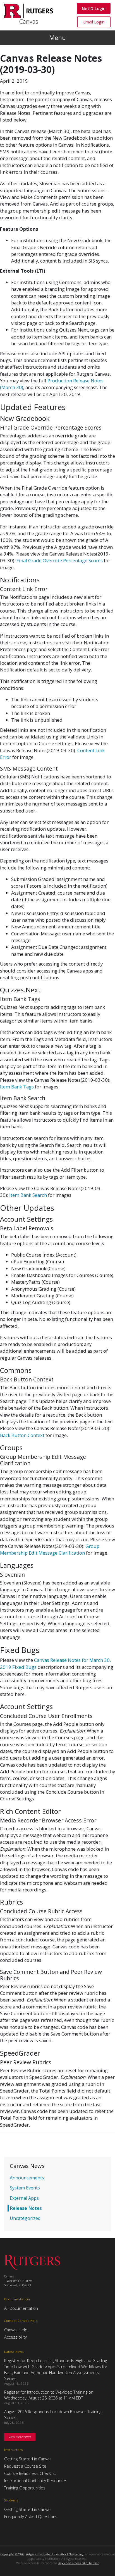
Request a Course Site (25, 2466)
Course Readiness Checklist (30, 2473)
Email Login (94, 22)
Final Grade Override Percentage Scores (60, 560)
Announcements (27, 2178)
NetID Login (94, 8)
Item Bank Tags (17, 1087)
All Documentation (21, 2308)
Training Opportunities (25, 2488)
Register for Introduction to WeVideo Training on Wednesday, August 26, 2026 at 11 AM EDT (49, 2395)
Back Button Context (22, 1435)
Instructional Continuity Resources (36, 2480)
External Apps (24, 2198)
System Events (25, 2188)
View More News (20, 2437)
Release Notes (26, 2208)
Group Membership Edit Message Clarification (50, 1549)
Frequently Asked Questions (31, 2517)
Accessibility (15, 2337)
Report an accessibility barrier (78, 2563)
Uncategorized (25, 2218)
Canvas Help (16, 2330)
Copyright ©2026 (12, 2554)
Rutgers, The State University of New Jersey (54, 2554)
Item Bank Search (28, 1195)
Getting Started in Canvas (28, 2459)
